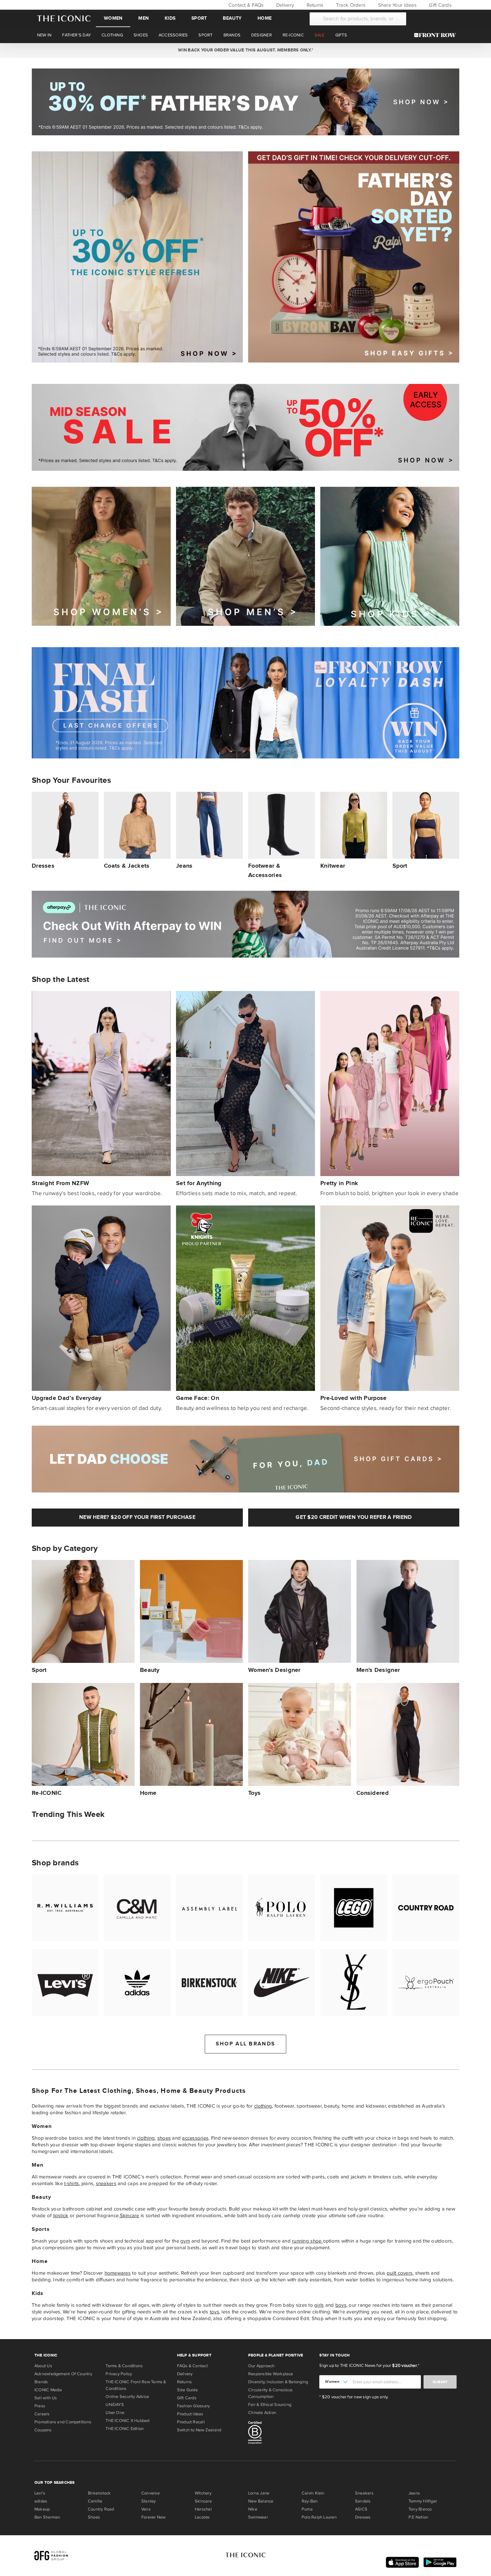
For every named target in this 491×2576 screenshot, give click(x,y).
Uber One (115, 2413)
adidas (41, 2501)
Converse (150, 2493)
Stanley (149, 2501)
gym (185, 2241)
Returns (314, 5)
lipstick (60, 2215)
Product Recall (191, 2422)
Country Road (101, 2509)
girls (319, 2305)
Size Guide (187, 2390)
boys (341, 2305)
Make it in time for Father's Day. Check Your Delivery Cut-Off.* (245, 50)
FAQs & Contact (192, 2366)
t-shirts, (72, 2183)
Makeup (42, 2509)
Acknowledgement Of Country (63, 2374)
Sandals (363, 2501)
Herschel (203, 2509)
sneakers (106, 2183)
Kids (170, 18)
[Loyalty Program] (437, 35)
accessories (195, 2138)
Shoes (94, 2517)
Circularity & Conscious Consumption (270, 2393)
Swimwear (258, 2517)
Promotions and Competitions (63, 2422)
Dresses (363, 2517)
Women (113, 18)
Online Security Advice (127, 2397)
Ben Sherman (47, 2517)
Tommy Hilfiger (423, 2501)
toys (214, 2312)
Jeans (414, 2493)
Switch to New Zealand (199, 2430)
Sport (199, 18)
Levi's (40, 2493)
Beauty (232, 18)
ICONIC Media (48, 2390)
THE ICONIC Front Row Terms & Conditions (136, 2385)
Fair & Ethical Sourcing (270, 2405)
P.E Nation (418, 2517)
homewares (118, 2273)
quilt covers (400, 2273)
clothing (263, 2106)
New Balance (261, 2501)
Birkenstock (99, 2493)
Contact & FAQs (245, 5)
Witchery (203, 2493)
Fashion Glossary (194, 2406)
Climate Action (262, 2413)
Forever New (153, 2517)
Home (265, 18)
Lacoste (202, 2517)
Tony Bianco (420, 2509)
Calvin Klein (313, 2493)
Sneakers (364, 2493)
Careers (42, 2414)
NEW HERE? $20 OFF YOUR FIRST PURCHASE (137, 1517)
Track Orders (350, 5)
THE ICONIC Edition (125, 2429)
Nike (253, 2509)
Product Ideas (190, 2414)
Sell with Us (46, 2398)
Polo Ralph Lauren (319, 2517)
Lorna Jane (259, 2493)
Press (40, 2406)
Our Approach (262, 2366)
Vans (146, 2509)
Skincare (130, 2215)
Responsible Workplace (271, 2374)
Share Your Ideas (396, 5)
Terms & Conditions (124, 2366)
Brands (41, 2382)
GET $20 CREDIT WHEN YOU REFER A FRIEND (354, 1517)
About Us (43, 2366)
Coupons (43, 2430)
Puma (307, 2509)
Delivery (284, 5)
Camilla (95, 2501)
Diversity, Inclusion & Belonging (278, 2382)
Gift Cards (440, 5)
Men (143, 18)
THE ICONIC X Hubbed (127, 2421)
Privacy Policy (119, 2374)
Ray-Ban (310, 2501)
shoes (164, 2138)
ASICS (361, 2509)
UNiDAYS (115, 2405)
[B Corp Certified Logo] (281, 2434)
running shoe (307, 2241)
